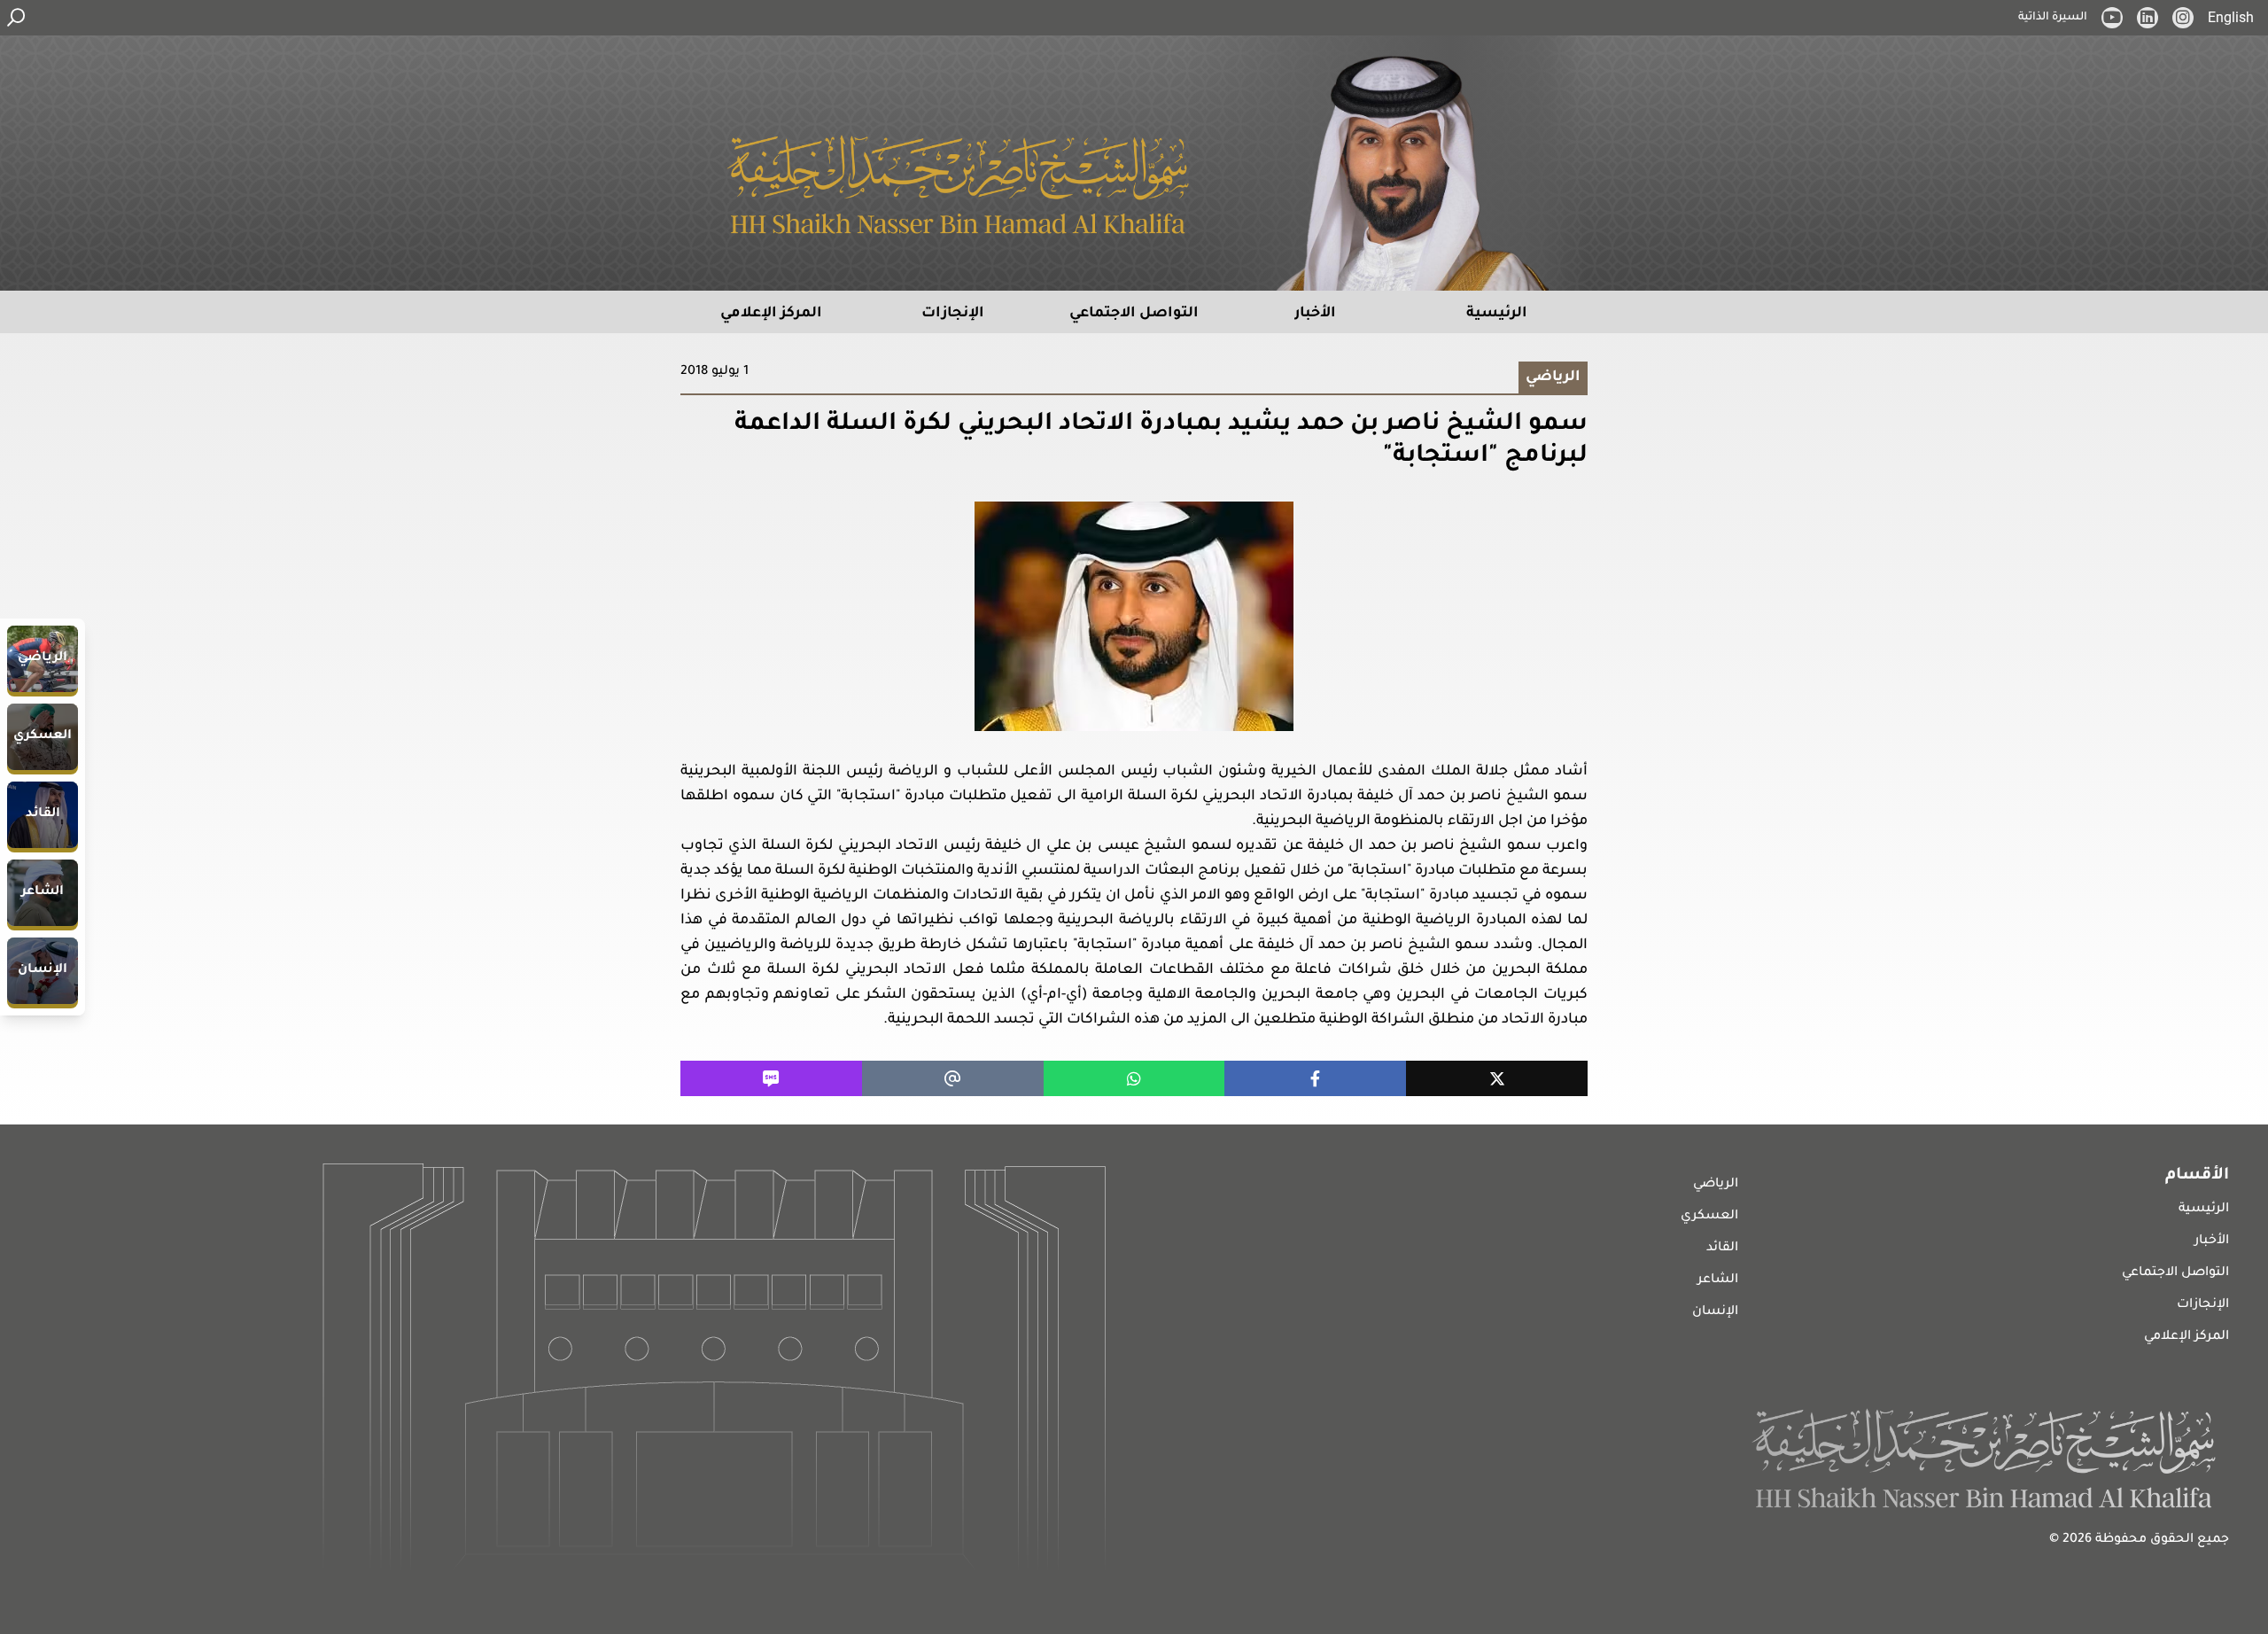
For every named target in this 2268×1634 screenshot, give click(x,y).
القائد (1722, 1249)
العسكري (1709, 1217)
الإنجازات (2203, 1305)
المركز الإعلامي (2186, 1337)
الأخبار (2212, 1241)
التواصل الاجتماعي (2175, 1273)
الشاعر (1718, 1280)
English (2231, 17)
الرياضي (1716, 1185)
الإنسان (1715, 1312)
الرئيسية (2204, 1210)
